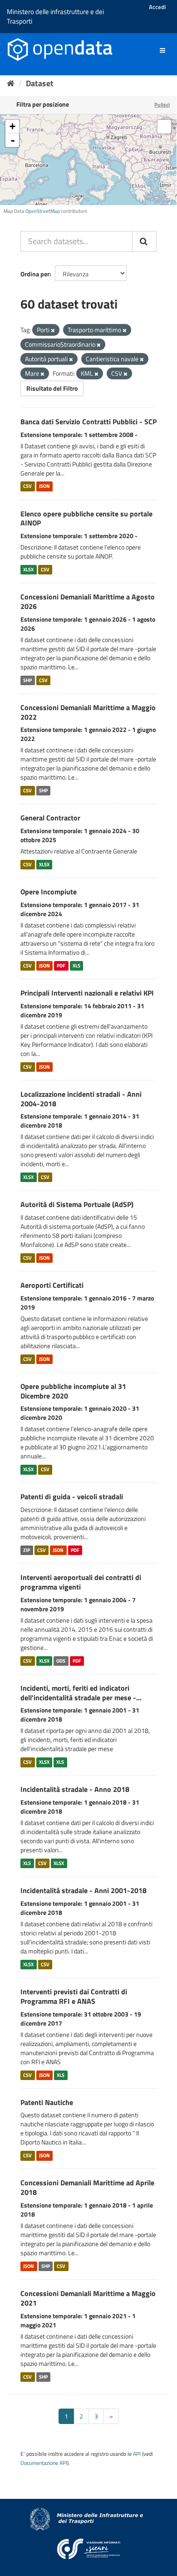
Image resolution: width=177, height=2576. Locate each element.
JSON (44, 486)
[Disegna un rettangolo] (164, 127)
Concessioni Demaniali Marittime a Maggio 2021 (88, 2298)
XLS (76, 966)
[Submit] (144, 241)
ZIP (27, 1550)
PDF (61, 966)
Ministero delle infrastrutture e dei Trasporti (55, 16)
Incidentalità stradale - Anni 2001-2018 (84, 1890)
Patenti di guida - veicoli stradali (72, 1497)
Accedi (157, 7)
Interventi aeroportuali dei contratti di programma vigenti (81, 1582)
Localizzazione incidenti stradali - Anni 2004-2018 (81, 1099)
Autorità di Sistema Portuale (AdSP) (77, 1204)
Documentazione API (44, 2463)
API (137, 2454)
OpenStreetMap (43, 211)
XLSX (28, 569)
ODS (61, 1661)
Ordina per (35, 274)
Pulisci (162, 105)
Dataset (40, 83)
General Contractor (50, 818)
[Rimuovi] (53, 330)
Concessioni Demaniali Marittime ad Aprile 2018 (87, 2187)
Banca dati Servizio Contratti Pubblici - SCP (88, 422)
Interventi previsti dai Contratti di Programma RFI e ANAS (74, 1996)
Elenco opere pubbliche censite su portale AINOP (86, 518)
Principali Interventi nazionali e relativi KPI (87, 993)
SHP (27, 680)
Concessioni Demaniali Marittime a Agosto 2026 (88, 601)
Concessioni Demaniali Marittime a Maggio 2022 (88, 712)
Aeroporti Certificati (52, 1285)
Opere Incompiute (49, 892)
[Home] (11, 83)
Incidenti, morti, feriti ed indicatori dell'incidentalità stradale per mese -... (81, 1693)
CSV (27, 486)
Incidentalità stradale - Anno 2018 (75, 1789)
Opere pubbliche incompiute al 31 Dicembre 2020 (73, 1391)
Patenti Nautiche (47, 2102)
